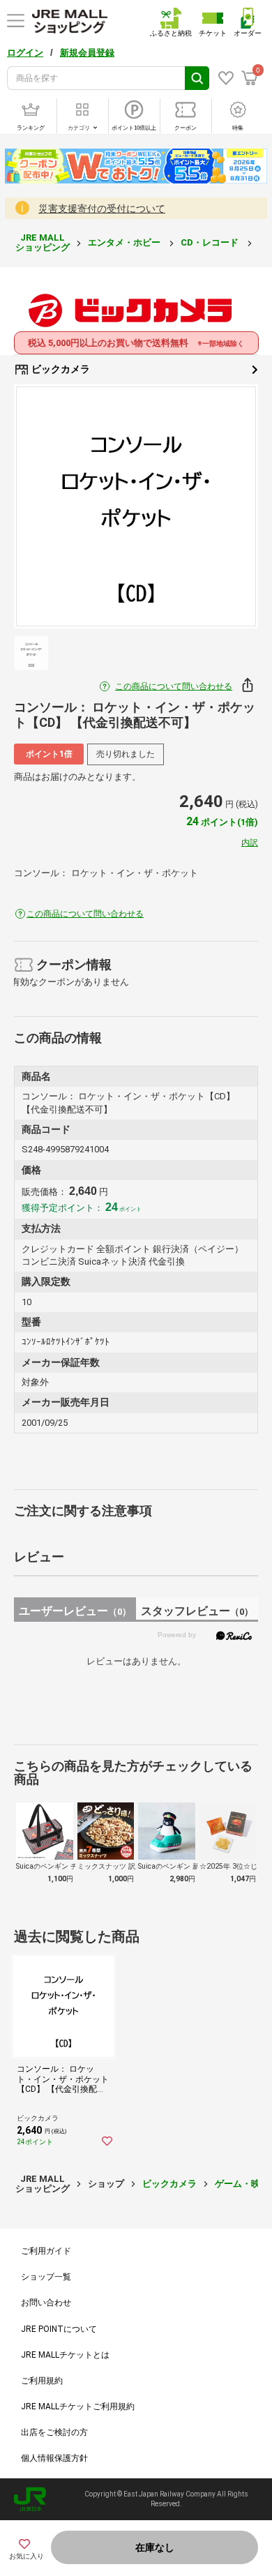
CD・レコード (211, 242)
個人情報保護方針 (54, 2458)
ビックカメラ (60, 369)
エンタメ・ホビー (125, 242)
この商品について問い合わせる (174, 686)
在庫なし (155, 2547)
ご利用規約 (42, 2381)
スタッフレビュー (197, 1611)
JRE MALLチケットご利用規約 (78, 2406)
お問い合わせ (46, 2303)
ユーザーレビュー (75, 1611)
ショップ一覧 (46, 2277)
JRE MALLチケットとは (65, 2355)
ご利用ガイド (46, 2251)
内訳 (250, 843)
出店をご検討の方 (54, 2432)
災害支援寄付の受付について (102, 209)
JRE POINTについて (59, 2329)
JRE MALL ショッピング (43, 242)
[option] (136, 506)
